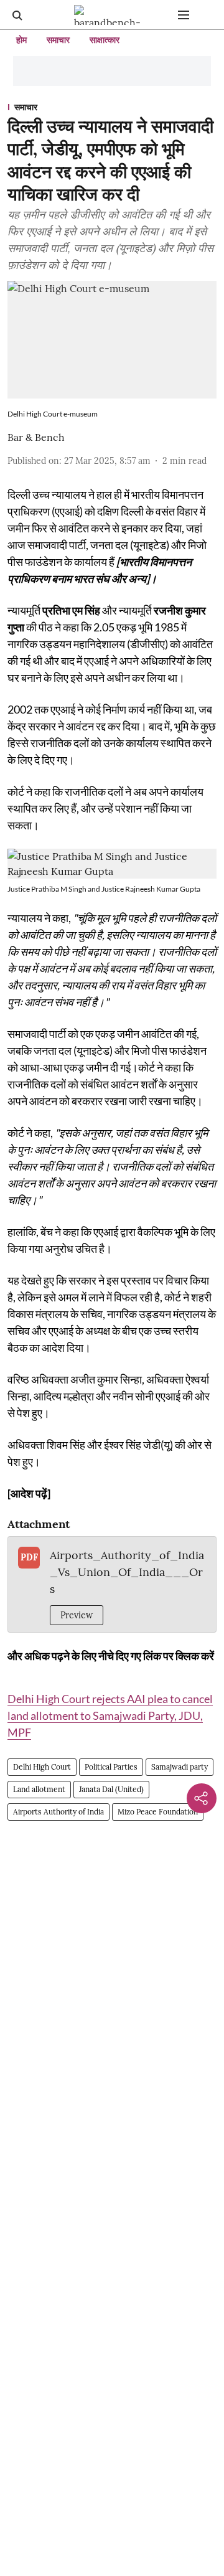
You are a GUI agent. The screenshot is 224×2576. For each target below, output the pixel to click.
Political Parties (111, 1767)
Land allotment (39, 1789)
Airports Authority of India (58, 1812)
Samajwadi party (180, 1767)
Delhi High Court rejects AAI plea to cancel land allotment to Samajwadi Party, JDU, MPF (110, 1715)
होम (21, 40)
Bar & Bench (36, 437)
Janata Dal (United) (111, 1789)
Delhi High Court (42, 1767)
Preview (77, 1615)
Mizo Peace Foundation (158, 1812)
